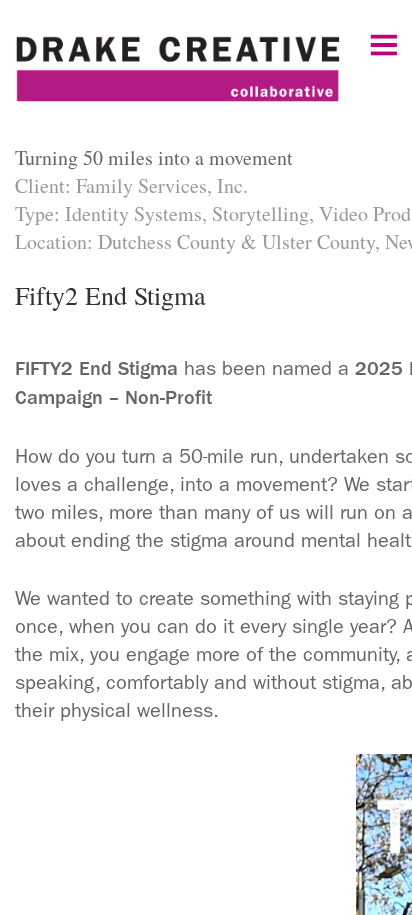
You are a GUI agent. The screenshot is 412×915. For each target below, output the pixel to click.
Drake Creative (206, 74)
